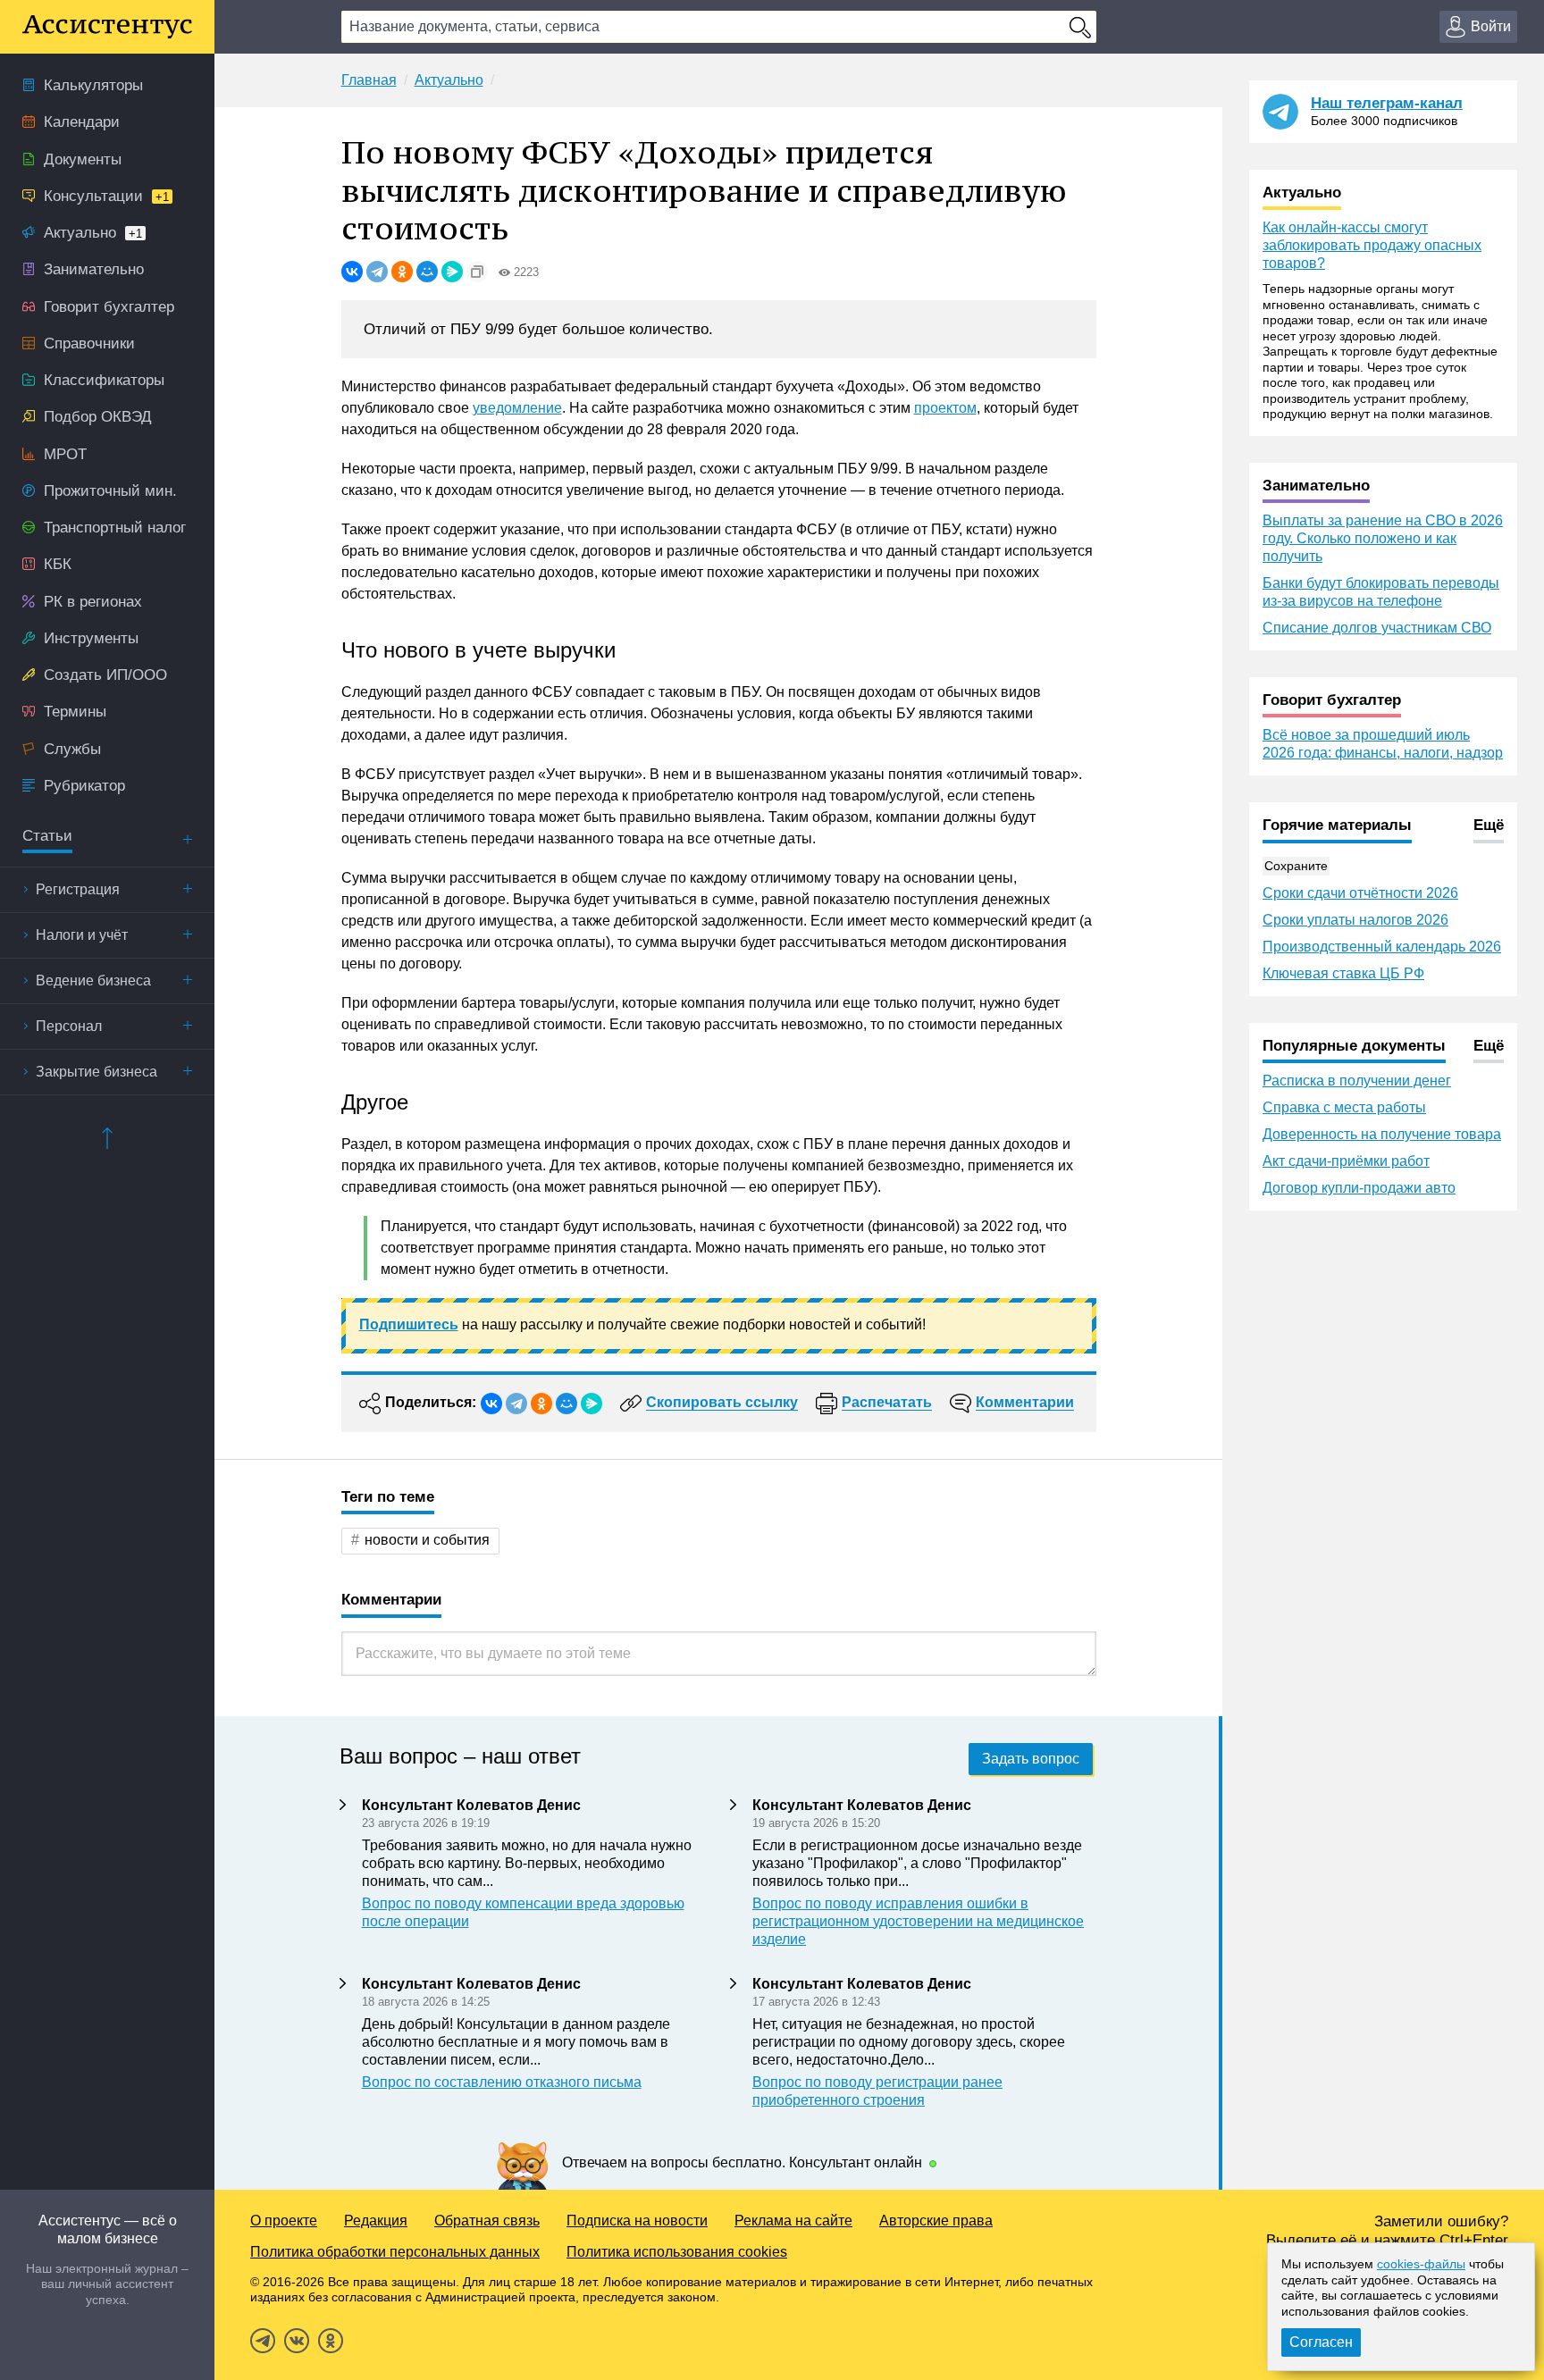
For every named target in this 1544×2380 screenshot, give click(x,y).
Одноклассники (331, 2341)
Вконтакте (297, 2341)
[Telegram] (377, 272)
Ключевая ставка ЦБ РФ (1343, 973)
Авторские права (936, 2221)
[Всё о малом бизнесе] (107, 27)
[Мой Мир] (427, 272)
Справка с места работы (1344, 1107)
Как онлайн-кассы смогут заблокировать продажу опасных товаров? (1372, 245)
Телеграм (263, 2341)
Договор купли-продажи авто (1359, 1188)
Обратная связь (487, 2221)
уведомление (517, 408)
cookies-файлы (1421, 2264)
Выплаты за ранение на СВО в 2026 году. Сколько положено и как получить (1383, 538)
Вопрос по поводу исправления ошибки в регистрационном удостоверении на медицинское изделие (918, 1921)
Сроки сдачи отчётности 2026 (1360, 893)
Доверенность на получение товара (1382, 1134)
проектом (945, 408)
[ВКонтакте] (352, 272)
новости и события (427, 1540)
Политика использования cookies (677, 2252)
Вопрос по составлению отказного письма (502, 2082)
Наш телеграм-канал (1387, 103)
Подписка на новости (637, 2221)
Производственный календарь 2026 (1382, 947)
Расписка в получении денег (1357, 1081)
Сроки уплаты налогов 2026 (1355, 920)
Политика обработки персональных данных (395, 2252)
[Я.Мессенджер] (452, 272)
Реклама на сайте (793, 2221)
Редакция (376, 2221)
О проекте (284, 2221)
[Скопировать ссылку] (477, 272)
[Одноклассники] (402, 272)
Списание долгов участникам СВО (1377, 628)
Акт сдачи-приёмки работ (1346, 1161)
